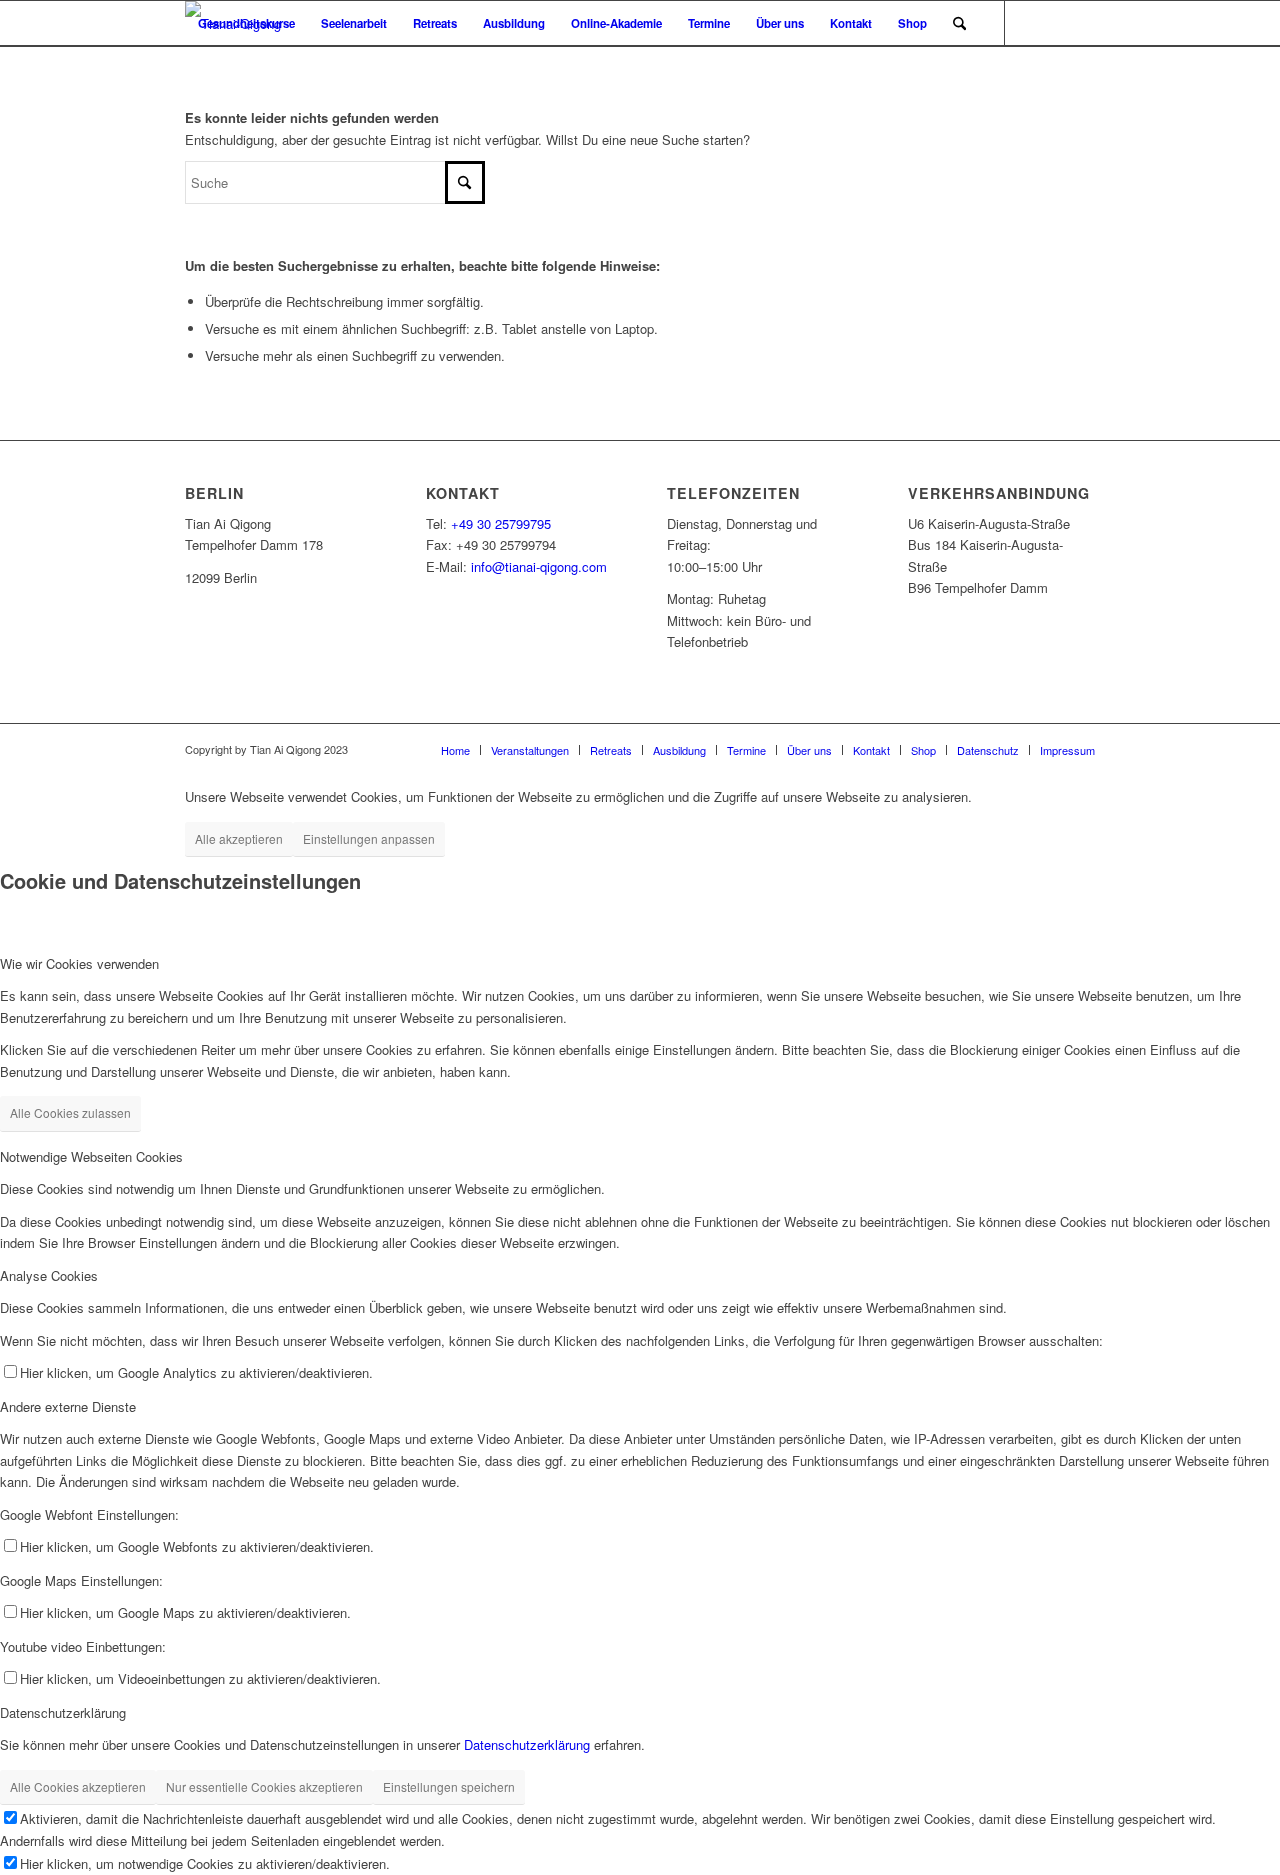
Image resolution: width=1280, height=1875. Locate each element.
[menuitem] (246, 23)
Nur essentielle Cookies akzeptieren (264, 1786)
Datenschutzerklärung (527, 1744)
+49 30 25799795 (501, 523)
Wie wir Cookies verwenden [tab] (79, 963)
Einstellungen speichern (449, 1786)
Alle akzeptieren (239, 838)
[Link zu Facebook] (191, 68)
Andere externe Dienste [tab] (68, 1406)
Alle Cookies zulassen (70, 1112)
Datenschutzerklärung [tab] (63, 1712)
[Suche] (959, 23)
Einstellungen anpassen (369, 838)
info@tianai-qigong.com (539, 566)
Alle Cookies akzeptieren (78, 1786)
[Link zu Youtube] (221, 68)
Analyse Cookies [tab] (49, 1275)
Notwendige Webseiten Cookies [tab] (91, 1156)
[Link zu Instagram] (251, 68)
